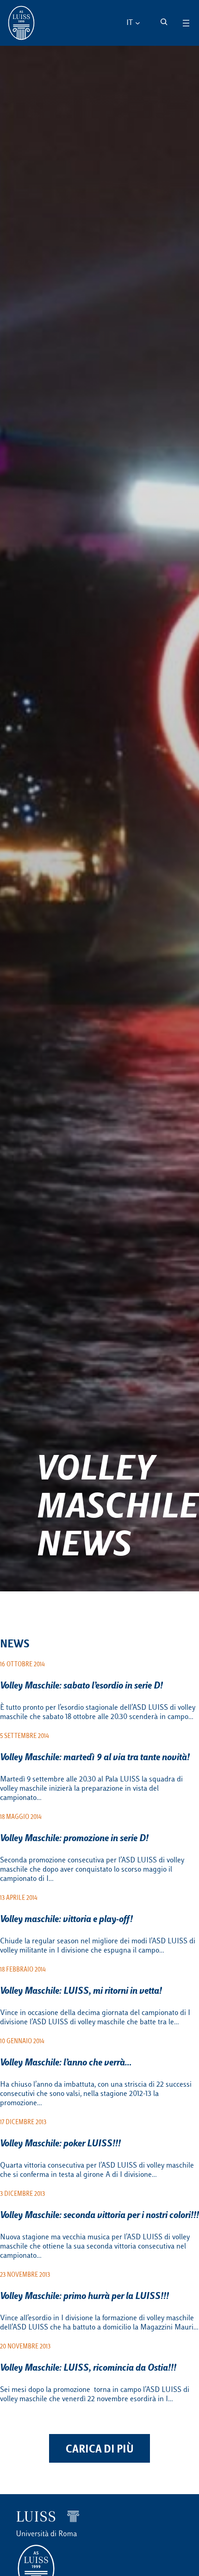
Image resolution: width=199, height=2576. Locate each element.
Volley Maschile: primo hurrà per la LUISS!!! (84, 2297)
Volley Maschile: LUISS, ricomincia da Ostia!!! (88, 2368)
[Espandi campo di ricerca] (164, 22)
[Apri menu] (186, 23)
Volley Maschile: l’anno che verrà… (66, 2063)
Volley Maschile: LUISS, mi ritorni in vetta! (81, 1991)
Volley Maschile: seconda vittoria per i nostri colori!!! (99, 2216)
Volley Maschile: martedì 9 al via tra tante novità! (95, 1758)
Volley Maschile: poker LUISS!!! (60, 2144)
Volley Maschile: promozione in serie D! (74, 1839)
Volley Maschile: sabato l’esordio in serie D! (81, 1686)
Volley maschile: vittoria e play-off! (66, 1920)
